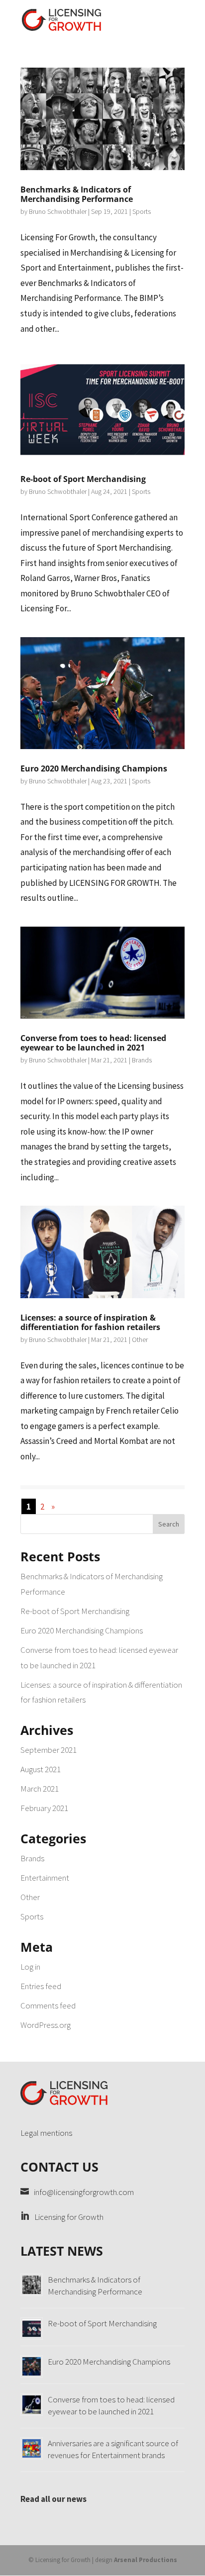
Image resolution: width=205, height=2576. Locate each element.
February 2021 (44, 1808)
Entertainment (45, 1878)
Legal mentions (46, 2133)
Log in (30, 1967)
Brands (142, 1060)
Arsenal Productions (146, 2560)
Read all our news (53, 2499)
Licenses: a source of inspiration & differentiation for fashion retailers (90, 1322)
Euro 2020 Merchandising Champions (94, 768)
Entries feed (41, 1986)
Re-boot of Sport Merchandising (83, 479)
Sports (142, 211)
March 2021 (40, 1789)
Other (140, 1339)
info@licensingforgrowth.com (84, 2192)
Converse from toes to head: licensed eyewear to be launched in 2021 (93, 1043)
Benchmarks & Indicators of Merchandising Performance (77, 194)
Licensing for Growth (69, 2217)
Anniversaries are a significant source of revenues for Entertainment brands (113, 2449)
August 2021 (41, 1769)
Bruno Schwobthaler (58, 211)
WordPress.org (46, 2025)
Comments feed (48, 2005)
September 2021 (49, 1750)
